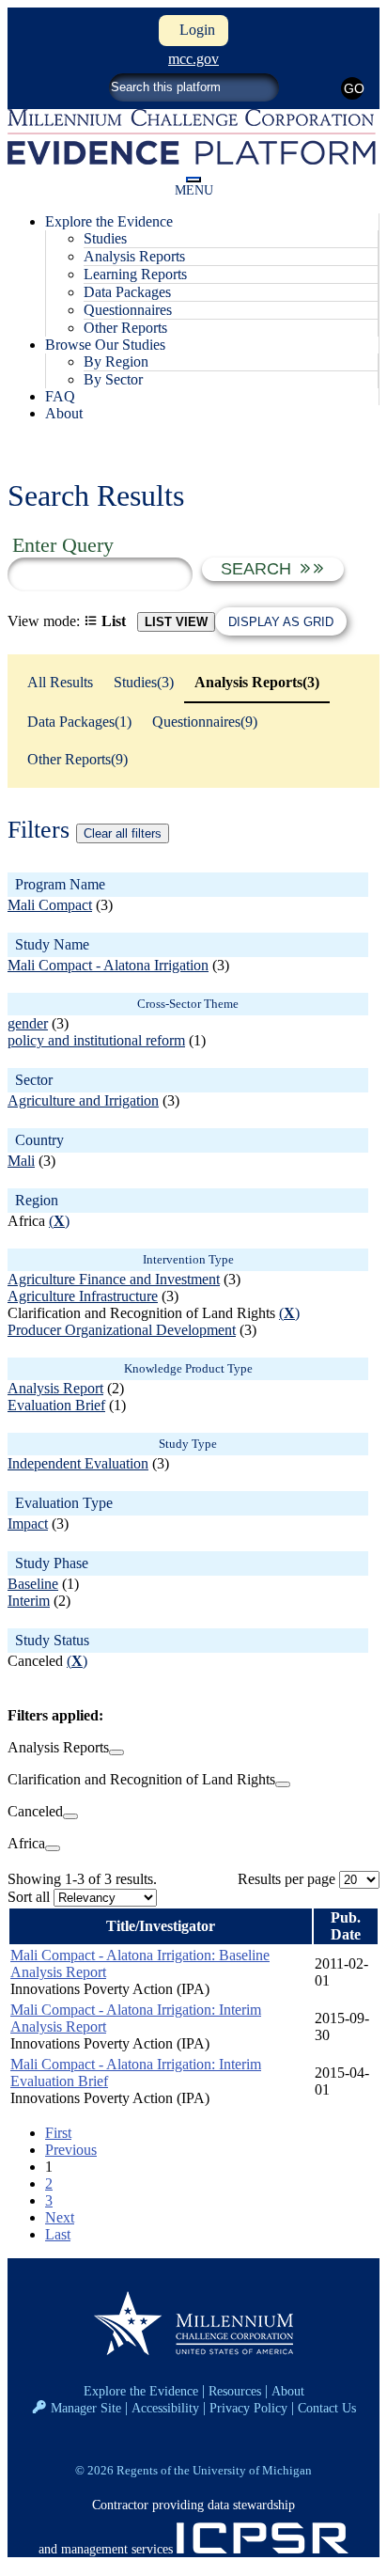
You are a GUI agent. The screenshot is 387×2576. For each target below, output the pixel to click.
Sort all (29, 1897)
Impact (28, 1524)
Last (58, 2234)
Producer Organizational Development (122, 1330)
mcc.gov (193, 59)
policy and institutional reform (96, 1040)
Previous (71, 2150)
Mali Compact (50, 905)
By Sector (113, 379)
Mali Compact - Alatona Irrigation (108, 965)
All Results (60, 682)
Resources (235, 2391)
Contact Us (327, 2408)
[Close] (116, 1752)
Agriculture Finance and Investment (114, 1279)
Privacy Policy (248, 2408)
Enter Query (63, 545)
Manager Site (86, 2408)
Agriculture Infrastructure (83, 1296)
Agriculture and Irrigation (83, 1100)
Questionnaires (128, 310)
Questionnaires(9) (205, 722)
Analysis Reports (134, 256)
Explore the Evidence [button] (109, 221)
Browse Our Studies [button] (105, 345)
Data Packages (127, 292)
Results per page (286, 1879)
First (58, 2133)
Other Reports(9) (77, 759)
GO (354, 88)
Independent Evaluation (78, 1463)
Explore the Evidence (141, 2391)
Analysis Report (55, 1388)
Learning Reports (135, 274)
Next (60, 2217)
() (59, 1221)
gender (28, 1023)
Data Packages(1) (79, 722)
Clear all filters (123, 833)
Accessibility (165, 2408)
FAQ (60, 396)
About (64, 413)
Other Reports (125, 328)
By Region (116, 361)
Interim (29, 1601)
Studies (105, 238)
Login (193, 30)
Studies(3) (144, 682)
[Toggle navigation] (193, 180)
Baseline (33, 1584)
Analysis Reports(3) (257, 682)
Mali (21, 1161)
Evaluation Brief (56, 1405)
